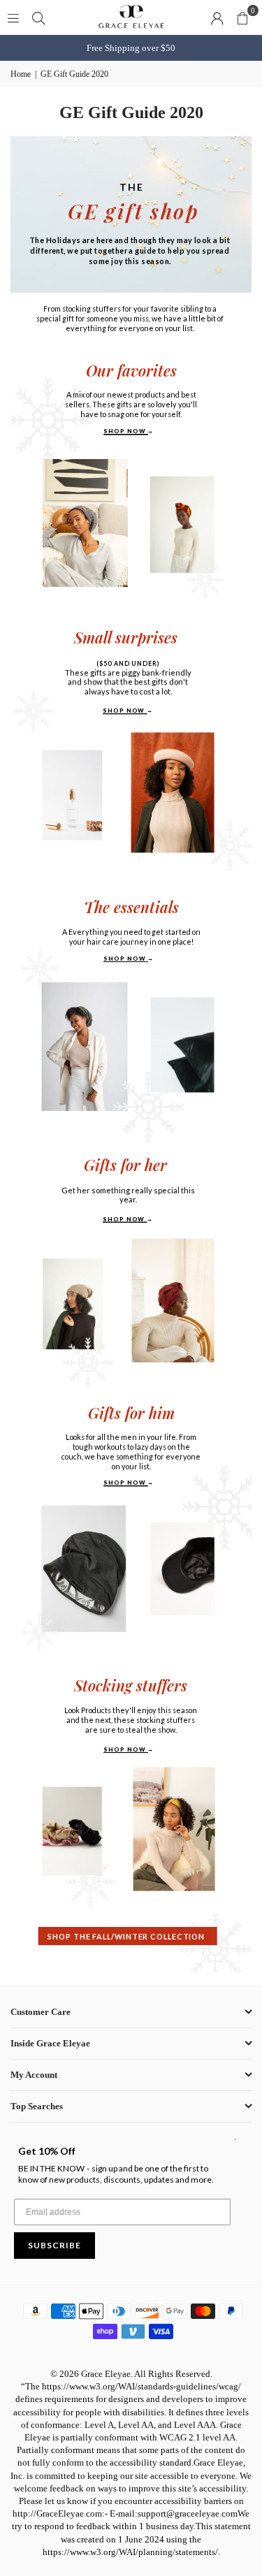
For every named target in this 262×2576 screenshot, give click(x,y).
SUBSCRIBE (54, 2245)
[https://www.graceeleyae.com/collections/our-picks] (131, 400)
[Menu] (13, 17)
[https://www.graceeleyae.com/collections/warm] (128, 1936)
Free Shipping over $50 (131, 48)
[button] (242, 17)
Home (21, 74)
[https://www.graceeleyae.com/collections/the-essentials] (130, 931)
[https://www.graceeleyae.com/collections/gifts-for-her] (127, 1192)
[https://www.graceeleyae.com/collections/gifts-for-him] (129, 1447)
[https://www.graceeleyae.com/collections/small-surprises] (128, 673)
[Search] (38, 17)
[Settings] (217, 17)
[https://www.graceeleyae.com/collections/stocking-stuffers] (131, 1716)
